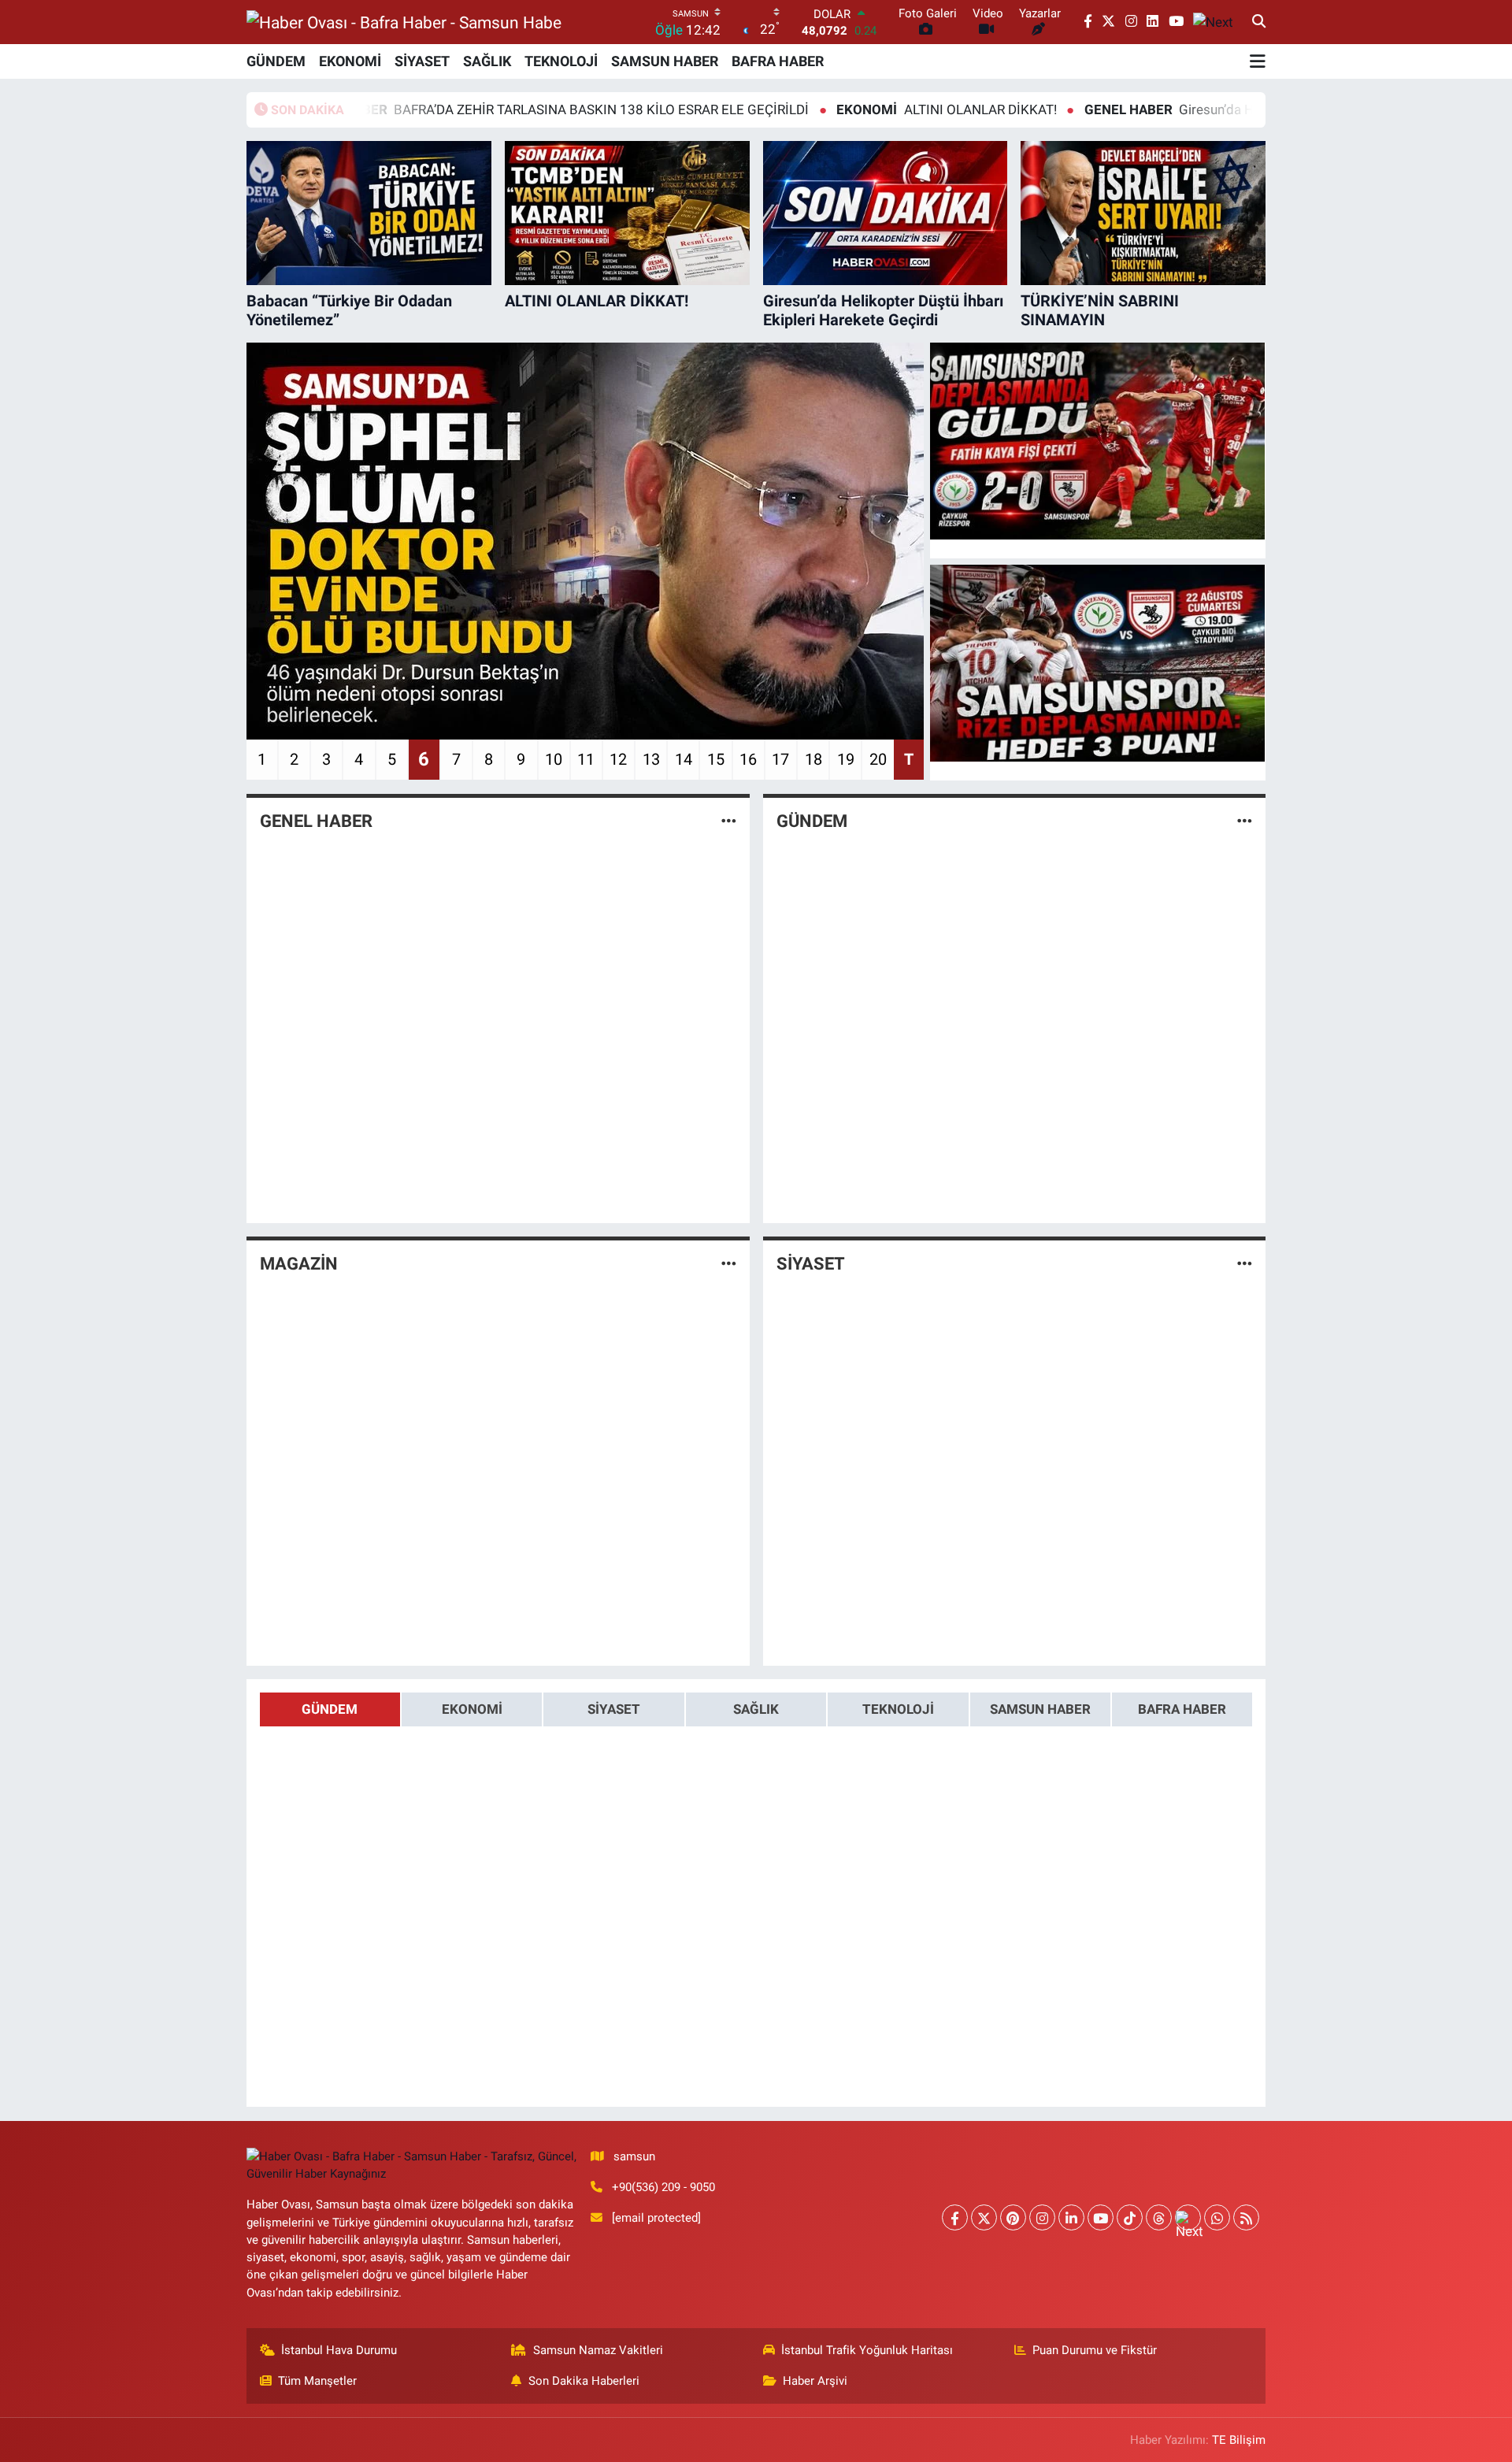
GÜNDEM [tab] (330, 1709)
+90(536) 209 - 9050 (663, 2187)
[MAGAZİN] (729, 1263)
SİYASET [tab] (614, 1709)
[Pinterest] (1013, 2217)
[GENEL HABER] (729, 821)
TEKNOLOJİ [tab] (898, 1709)
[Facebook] (955, 2217)
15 (716, 759)
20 (878, 759)
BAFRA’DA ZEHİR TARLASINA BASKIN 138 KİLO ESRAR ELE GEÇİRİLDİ (443, 109)
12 (618, 759)
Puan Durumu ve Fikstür (1095, 2350)
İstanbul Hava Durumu (339, 2350)
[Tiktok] (1130, 2217)
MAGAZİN (299, 1264)
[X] (984, 2217)
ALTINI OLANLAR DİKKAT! (841, 109)
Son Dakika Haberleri (584, 2381)
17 (780, 759)
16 (748, 759)
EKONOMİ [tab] (472, 1709)
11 (586, 759)
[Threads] (1159, 2217)
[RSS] (1246, 2217)
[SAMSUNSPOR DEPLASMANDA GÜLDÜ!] (1098, 441)
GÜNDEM (276, 61)
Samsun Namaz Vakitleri (598, 2350)
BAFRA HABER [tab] (1182, 1709)
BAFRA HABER (778, 61)
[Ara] (1259, 22)
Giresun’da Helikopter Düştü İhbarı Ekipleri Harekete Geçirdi (1203, 109)
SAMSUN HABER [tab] (1040, 1709)
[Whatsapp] (1217, 2217)
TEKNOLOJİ (561, 61)
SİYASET (422, 61)
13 (651, 759)
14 (684, 759)
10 (554, 759)
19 (846, 759)
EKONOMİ (350, 61)
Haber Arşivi (815, 2381)
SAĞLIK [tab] (756, 1709)
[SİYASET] (1245, 1263)
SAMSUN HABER (665, 61)
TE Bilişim (1239, 2440)
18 (813, 759)
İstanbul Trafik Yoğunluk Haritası (867, 2350)
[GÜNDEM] (1245, 821)
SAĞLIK (487, 61)
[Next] (1188, 2217)
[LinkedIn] (1071, 2217)
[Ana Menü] (1258, 61)
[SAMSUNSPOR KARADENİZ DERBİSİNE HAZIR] (1098, 663)
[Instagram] (1042, 2217)
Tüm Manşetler (317, 2381)
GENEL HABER (316, 821)
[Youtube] (1101, 2217)
